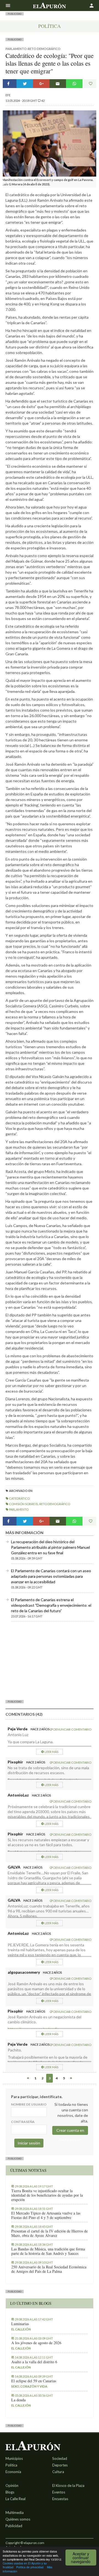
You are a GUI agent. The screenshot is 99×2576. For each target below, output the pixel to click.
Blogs (10, 2492)
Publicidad (14, 2526)
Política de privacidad (30, 2567)
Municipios (14, 2458)
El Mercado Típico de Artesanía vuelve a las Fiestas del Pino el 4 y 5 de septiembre (46, 2215)
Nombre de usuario (29, 2104)
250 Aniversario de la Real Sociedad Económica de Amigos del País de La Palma (49, 2269)
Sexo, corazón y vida (29, 2386)
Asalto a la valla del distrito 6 (34, 2362)
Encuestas (60, 2499)
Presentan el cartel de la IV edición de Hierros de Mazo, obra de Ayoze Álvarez (50, 2233)
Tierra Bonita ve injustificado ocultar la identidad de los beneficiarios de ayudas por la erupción (47, 2195)
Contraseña (23, 2122)
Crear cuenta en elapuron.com (70, 2131)
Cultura (58, 2472)
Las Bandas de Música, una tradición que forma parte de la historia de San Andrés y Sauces (48, 2251)
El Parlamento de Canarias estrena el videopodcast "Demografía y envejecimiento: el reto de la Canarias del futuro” (51, 1605)
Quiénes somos (18, 2519)
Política (50, 26)
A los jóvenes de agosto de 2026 (36, 2343)
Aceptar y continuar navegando (81, 2558)
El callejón (21, 2329)
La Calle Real (16, 2499)
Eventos (59, 2492)
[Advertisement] (50, 1660)
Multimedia (15, 2513)
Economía (13, 2472)
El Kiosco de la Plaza (68, 2485)
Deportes (60, 2465)
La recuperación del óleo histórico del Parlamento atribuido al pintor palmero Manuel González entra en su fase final (50, 1547)
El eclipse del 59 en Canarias (34, 2381)
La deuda (18, 2400)
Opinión (12, 2485)
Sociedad (60, 2458)
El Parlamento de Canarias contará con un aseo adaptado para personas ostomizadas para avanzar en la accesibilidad (51, 1576)
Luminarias (20, 2324)
